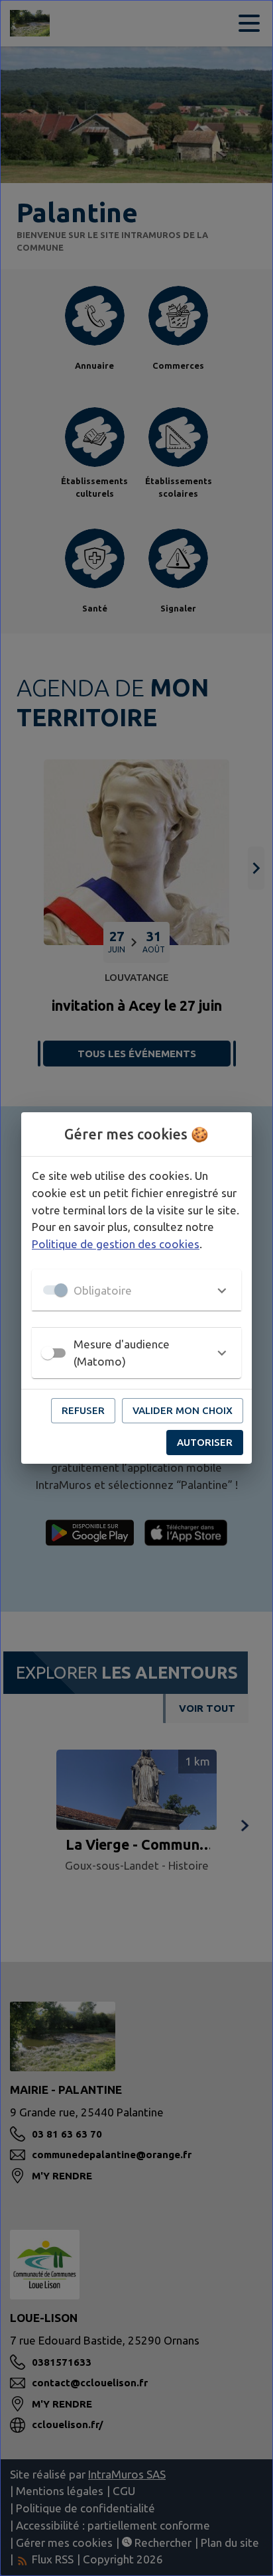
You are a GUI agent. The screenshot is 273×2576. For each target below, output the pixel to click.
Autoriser (205, 1442)
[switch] (48, 1353)
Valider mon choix (183, 1410)
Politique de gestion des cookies (116, 1244)
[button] (136, 1290)
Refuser (83, 1410)
